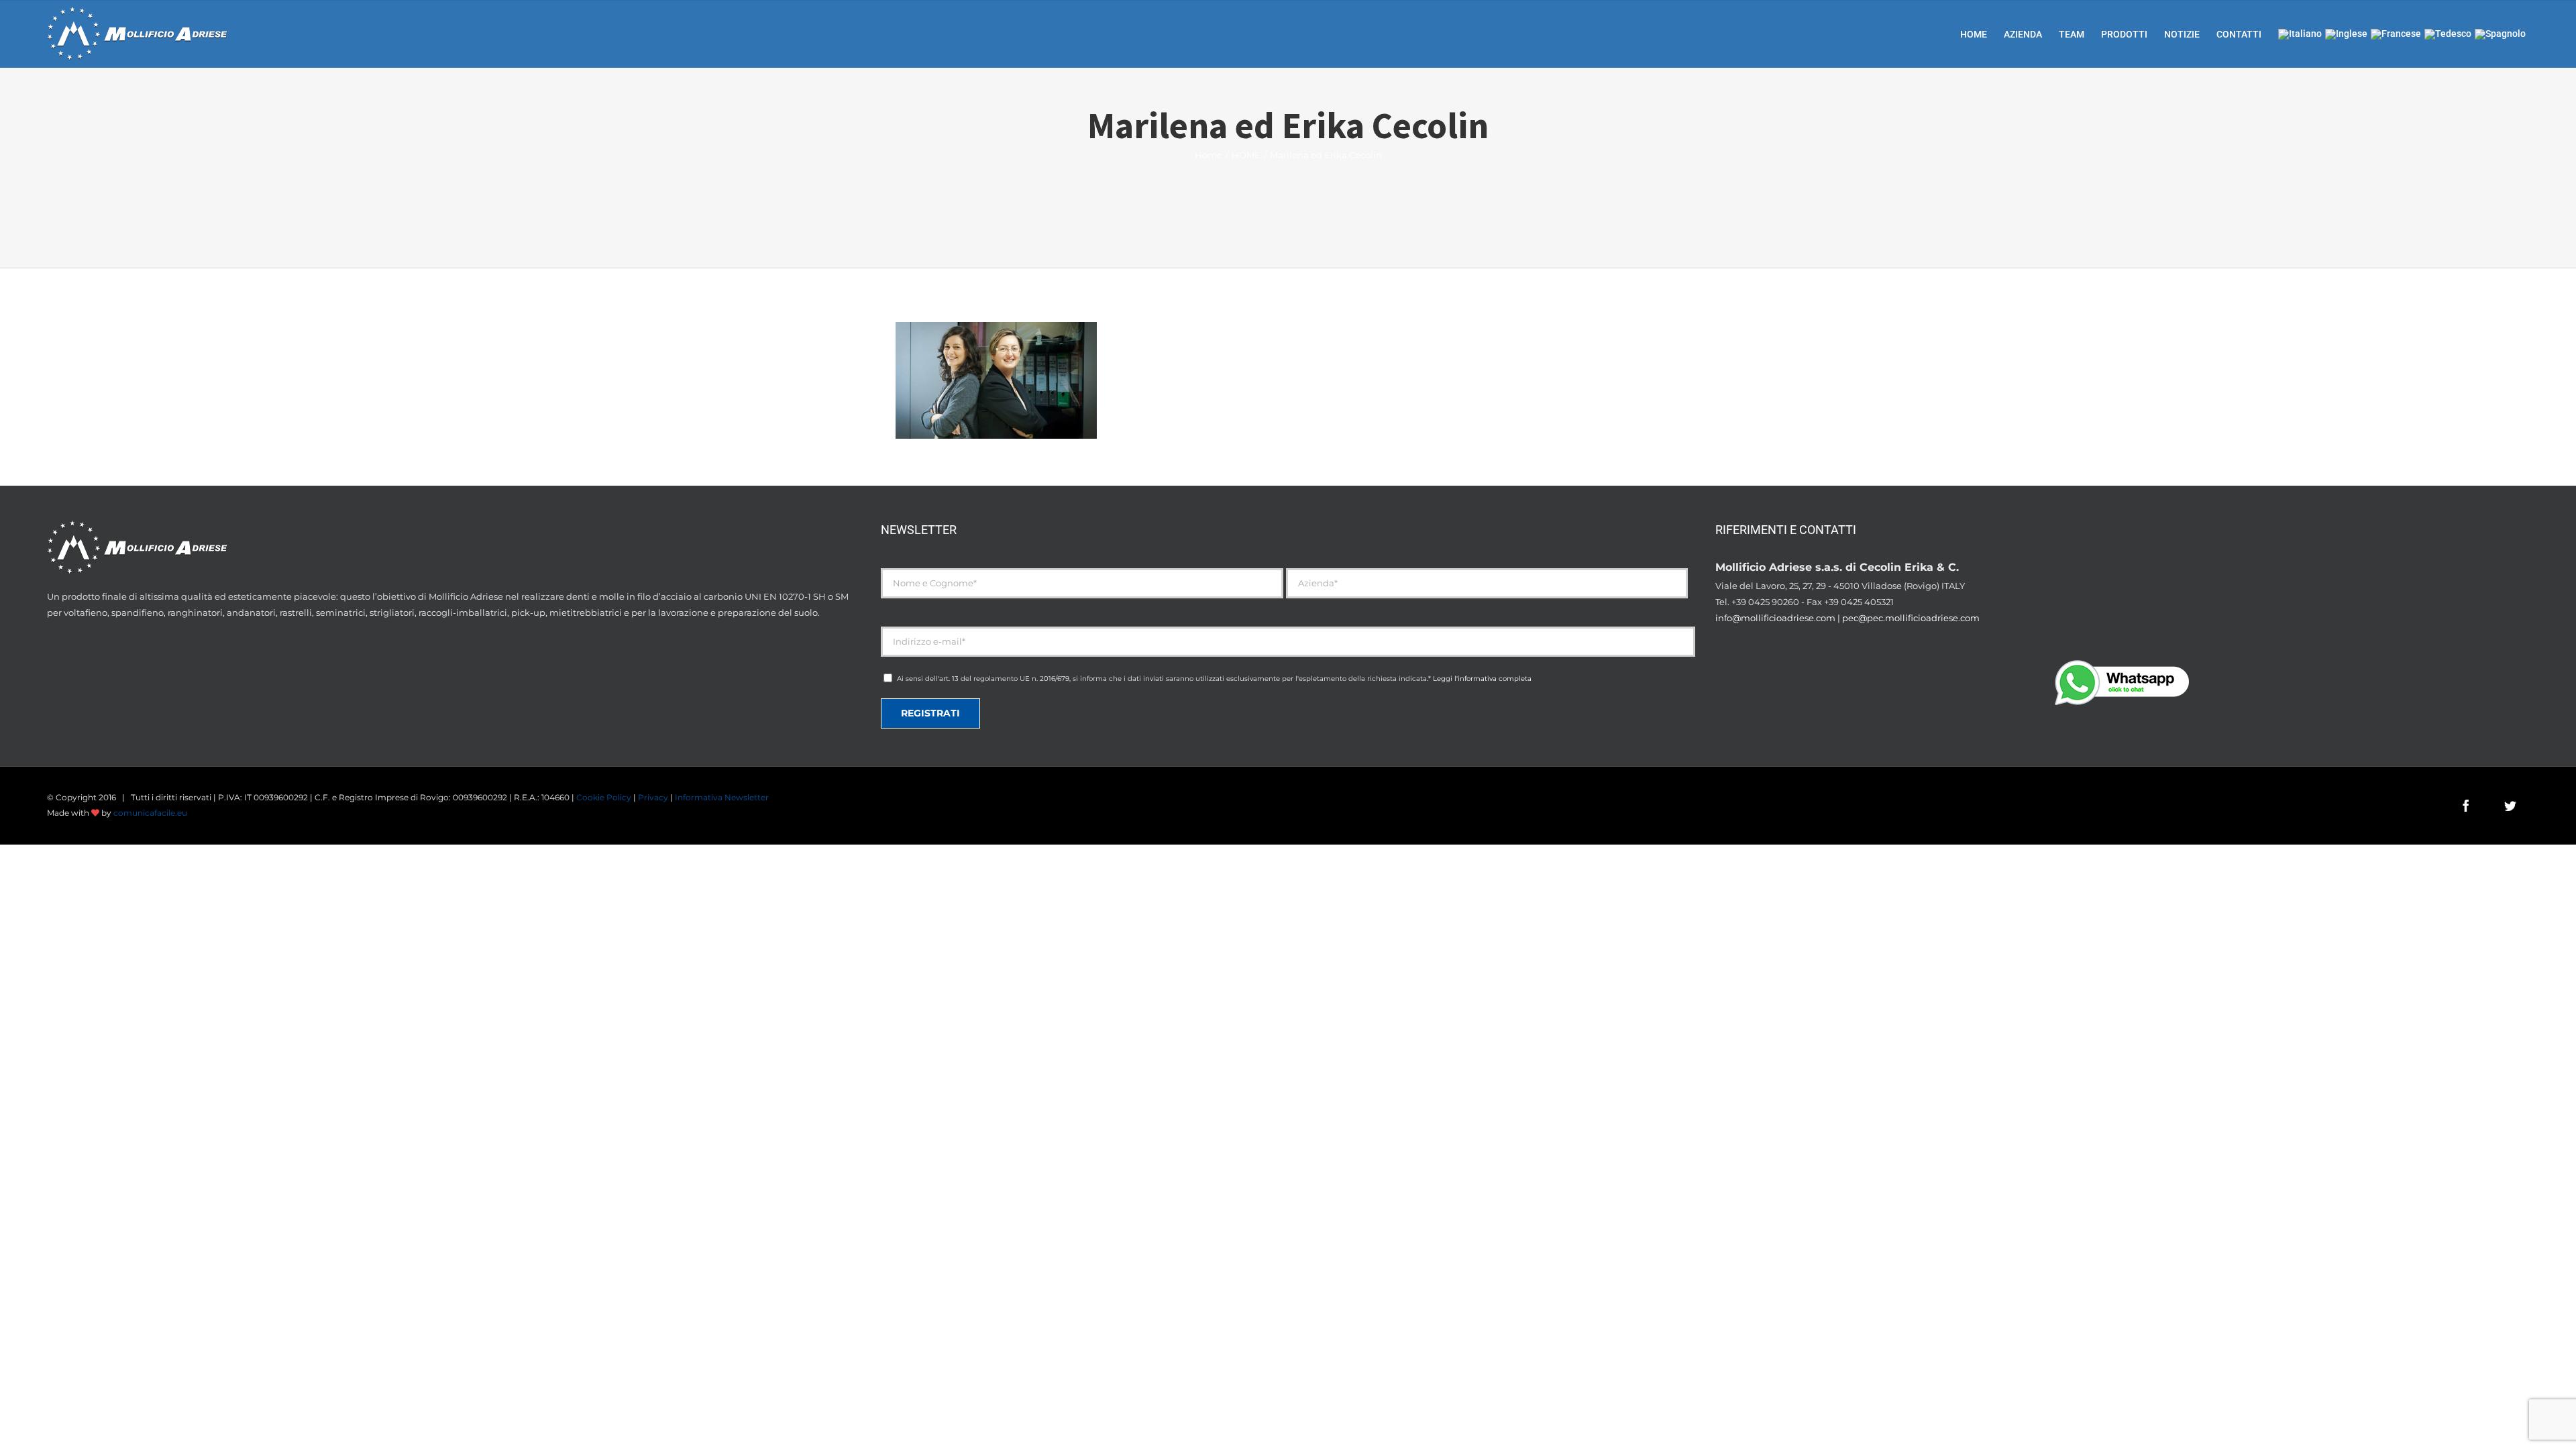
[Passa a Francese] (2396, 34)
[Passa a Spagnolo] (2500, 34)
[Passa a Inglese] (2346, 34)
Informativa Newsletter (722, 797)
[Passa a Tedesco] (2448, 34)
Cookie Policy (604, 797)
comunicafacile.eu (150, 813)
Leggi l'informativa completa (1482, 679)
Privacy (653, 797)
